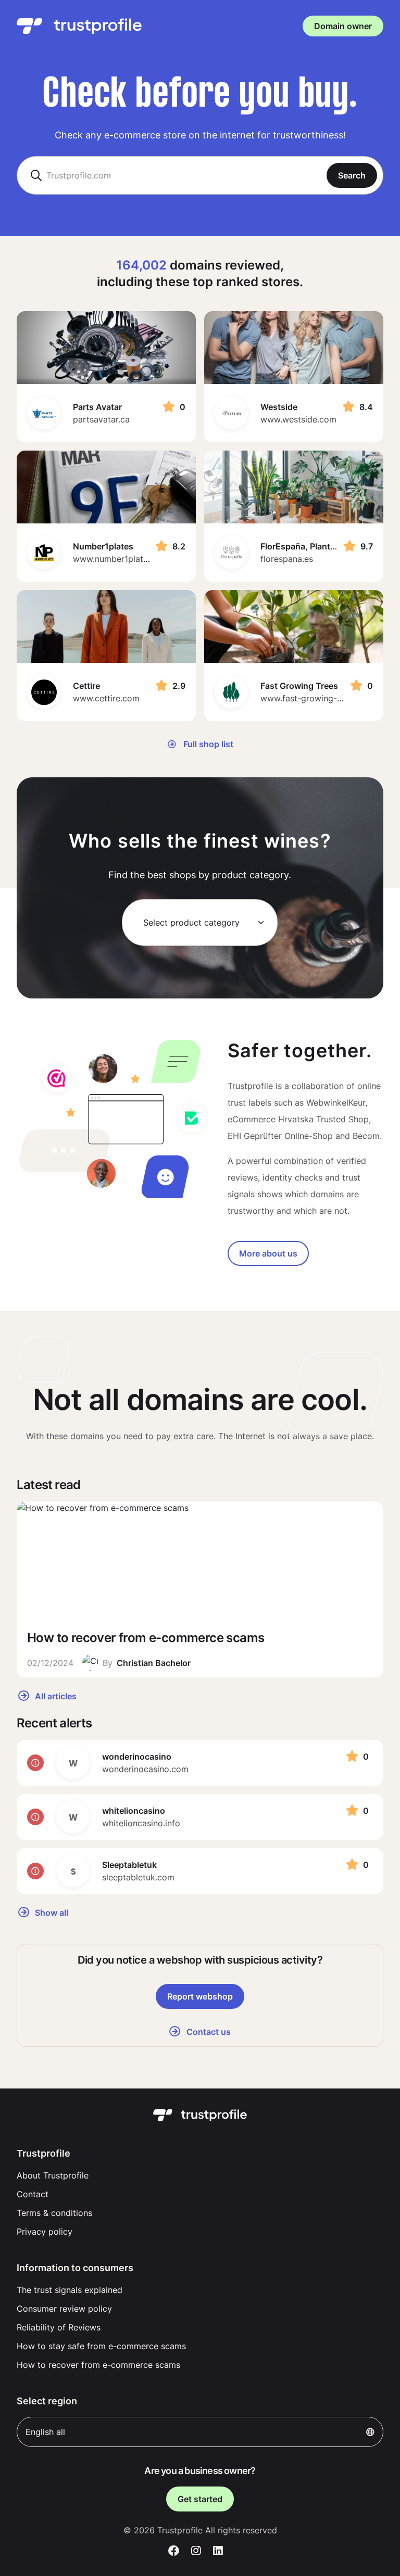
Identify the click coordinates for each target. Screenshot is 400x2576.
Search (352, 175)
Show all (51, 1913)
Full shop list (207, 744)
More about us (268, 1253)
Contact (33, 2194)
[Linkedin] (218, 2551)
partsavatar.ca (101, 419)
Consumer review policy (64, 2309)
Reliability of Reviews (59, 2327)
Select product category (191, 922)
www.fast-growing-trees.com (318, 698)
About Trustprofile (53, 2175)
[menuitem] (200, 2175)
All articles (55, 1696)
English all (45, 2432)
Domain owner (343, 26)
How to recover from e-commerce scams (98, 2365)
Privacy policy (45, 2232)
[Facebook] (174, 2551)
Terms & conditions (54, 2213)
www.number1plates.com (122, 559)
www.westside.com (298, 419)
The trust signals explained (70, 2290)
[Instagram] (196, 2551)
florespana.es (287, 559)
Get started (200, 2499)
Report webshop (200, 1996)
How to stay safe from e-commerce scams (101, 2346)
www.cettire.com (106, 698)
